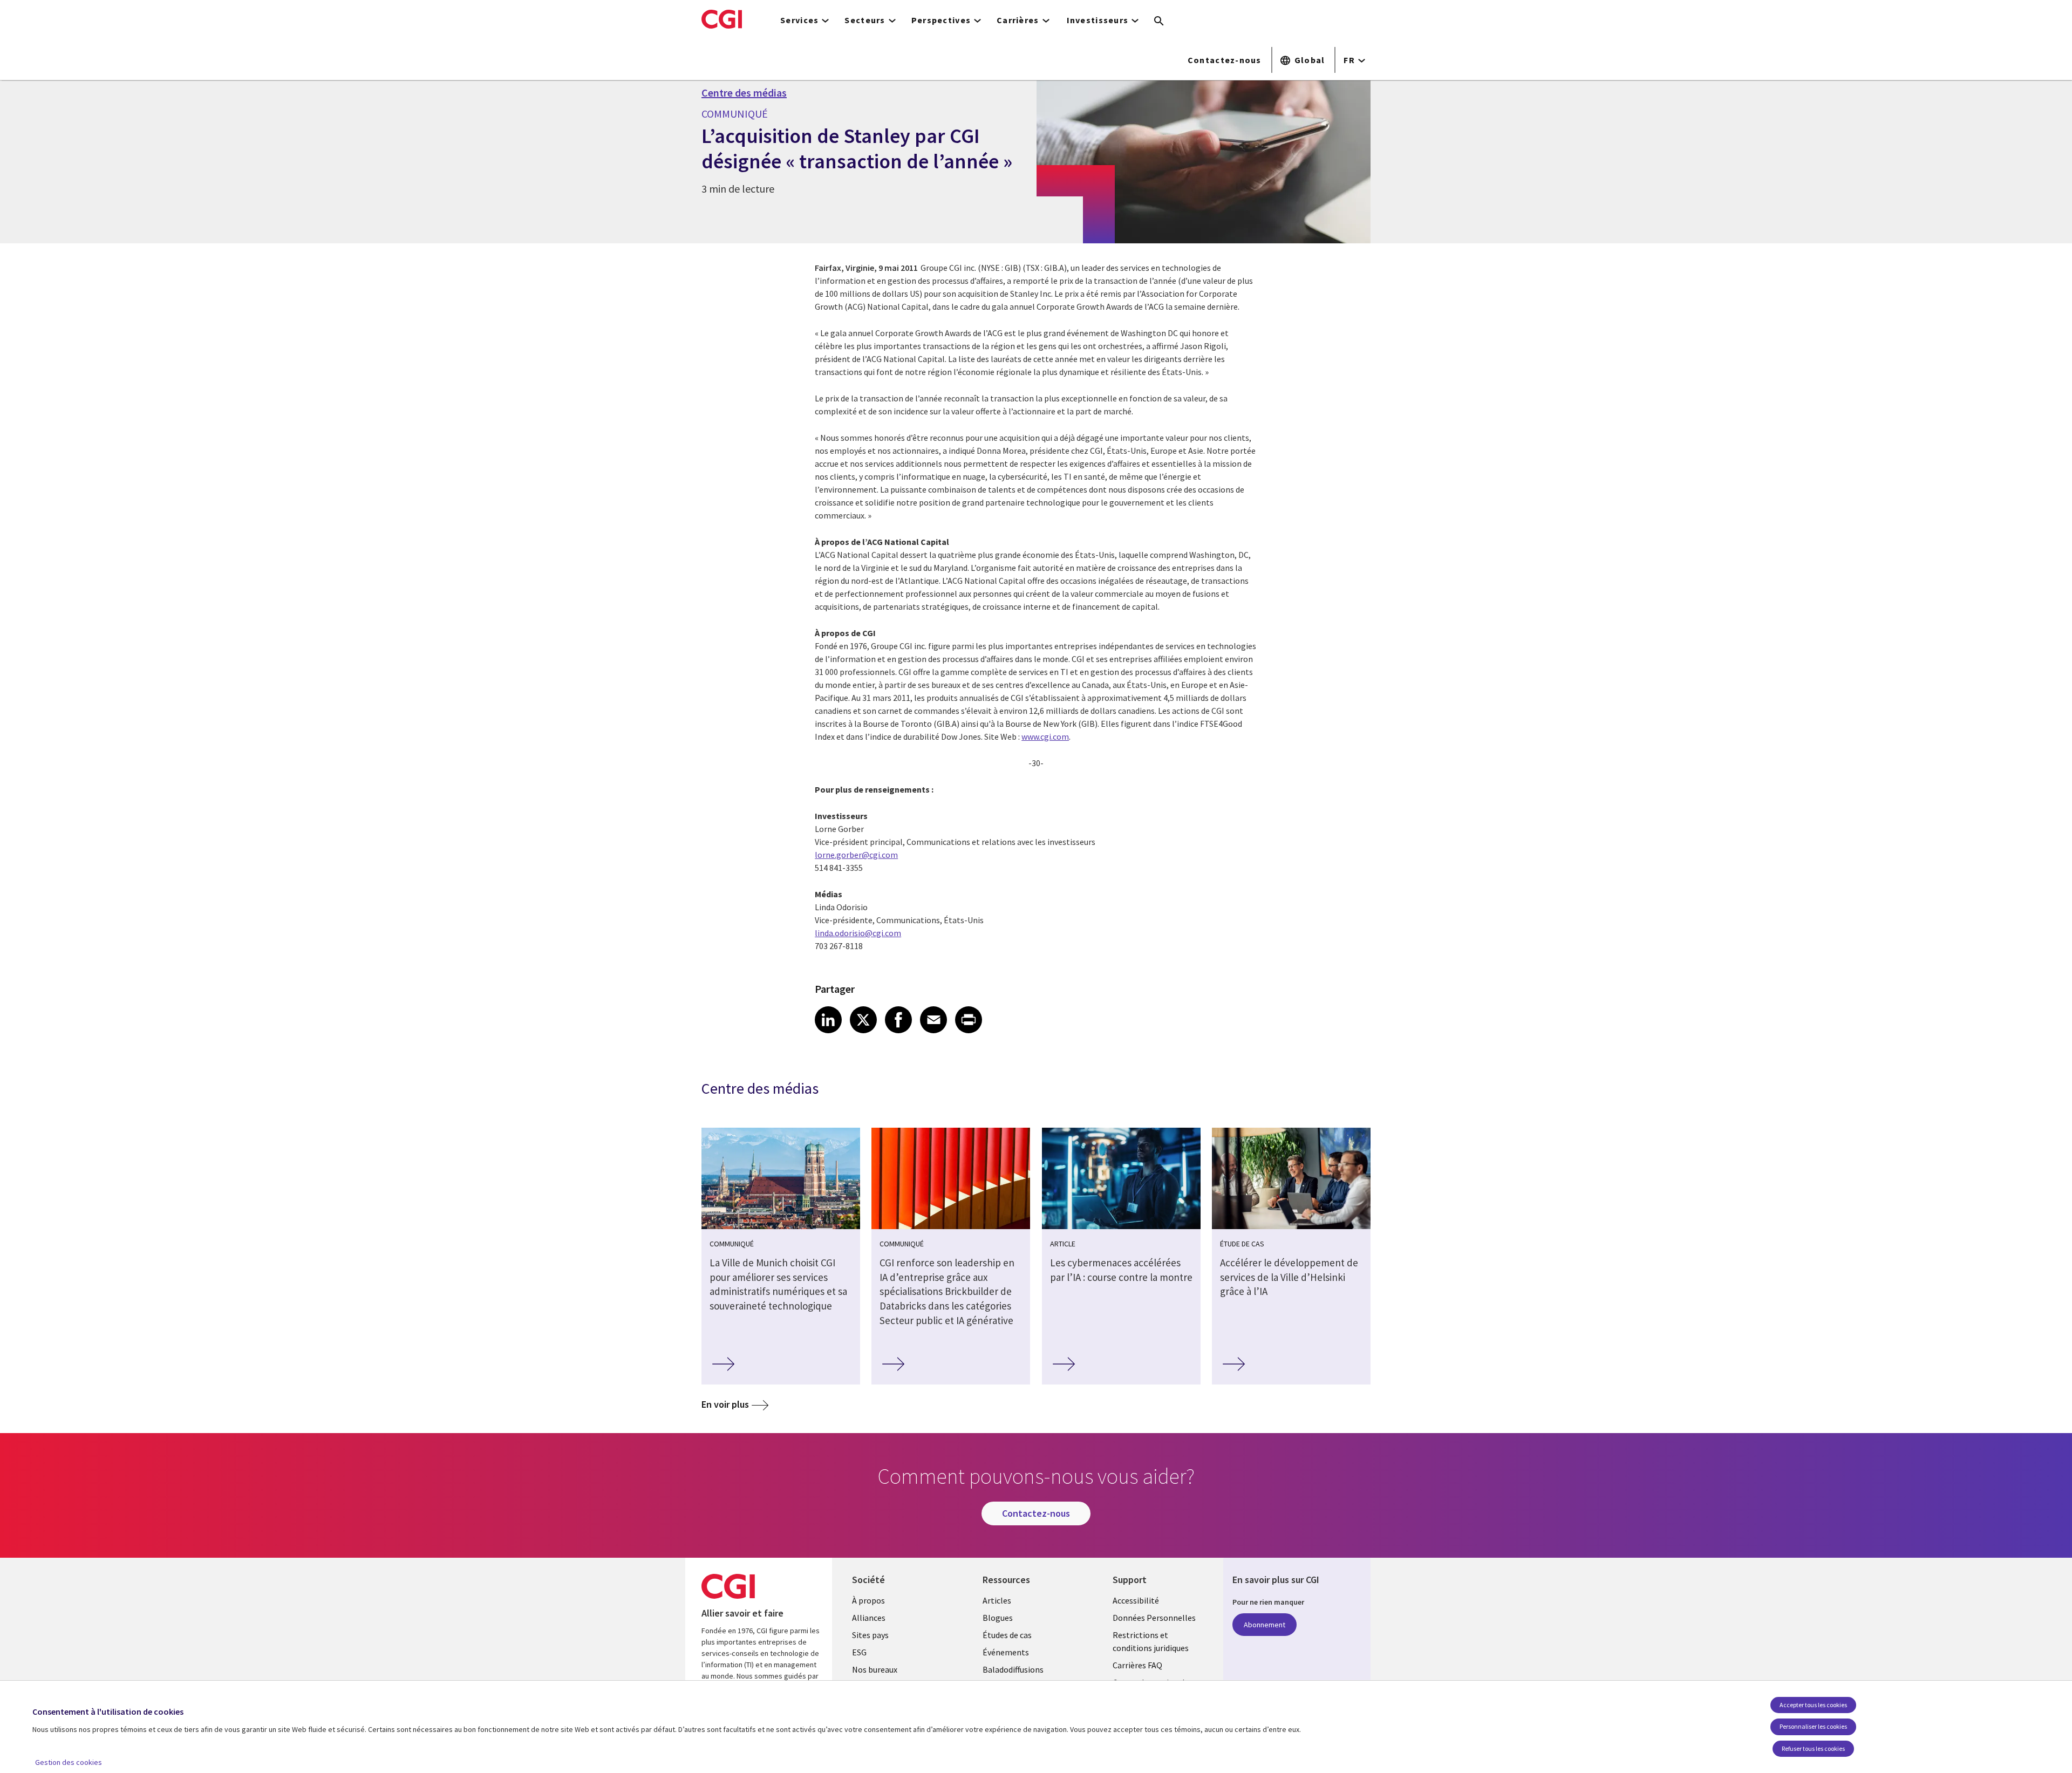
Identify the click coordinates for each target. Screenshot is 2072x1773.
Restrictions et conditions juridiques (1151, 1641)
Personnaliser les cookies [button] (1813, 1726)
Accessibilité (1136, 1600)
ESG (859, 1652)
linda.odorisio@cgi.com (858, 933)
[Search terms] (1159, 22)
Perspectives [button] (941, 20)
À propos (868, 1600)
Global (1310, 60)
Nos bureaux (875, 1669)
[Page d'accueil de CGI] (722, 19)
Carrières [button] (1018, 20)
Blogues (998, 1618)
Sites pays (870, 1635)
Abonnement (1265, 1625)
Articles (997, 1600)
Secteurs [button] (865, 20)
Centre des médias (744, 93)
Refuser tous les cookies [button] (1813, 1748)
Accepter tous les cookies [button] (1813, 1705)
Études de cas (1007, 1635)
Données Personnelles (1154, 1618)
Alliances (869, 1618)
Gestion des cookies (69, 1762)
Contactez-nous (1225, 60)
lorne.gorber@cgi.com (856, 855)
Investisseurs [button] (1098, 20)
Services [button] (799, 20)
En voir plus (725, 1404)
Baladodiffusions (1013, 1669)
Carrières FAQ (1137, 1665)
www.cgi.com (1045, 737)
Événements (1006, 1652)
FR (1349, 60)
